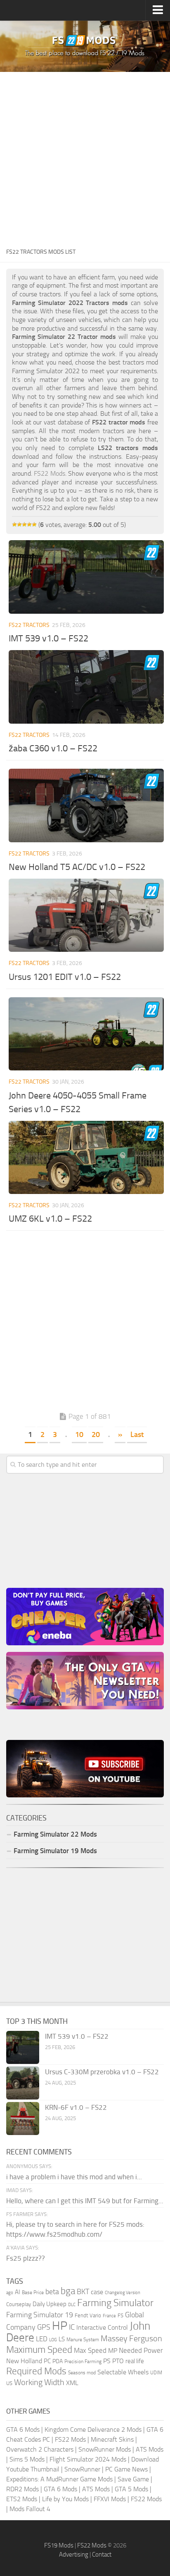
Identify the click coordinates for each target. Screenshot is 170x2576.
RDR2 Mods (22, 2489)
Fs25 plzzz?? (26, 2258)
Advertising (74, 2555)
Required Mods (36, 2371)
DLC (72, 2305)
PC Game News (126, 2469)
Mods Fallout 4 (30, 2509)
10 (79, 1435)
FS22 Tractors (29, 625)
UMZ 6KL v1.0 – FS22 (50, 1219)
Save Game (133, 2479)
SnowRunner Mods (105, 2449)
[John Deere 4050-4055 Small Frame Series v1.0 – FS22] (86, 1034)
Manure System (83, 2340)
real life (135, 2361)
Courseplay (19, 2304)
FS (120, 2315)
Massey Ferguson (131, 2339)
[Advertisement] (85, 157)
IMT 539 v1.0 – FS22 (48, 639)
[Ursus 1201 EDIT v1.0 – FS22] (86, 915)
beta (52, 2292)
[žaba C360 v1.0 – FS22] (86, 687)
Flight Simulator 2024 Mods (88, 2459)
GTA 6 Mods (23, 2429)
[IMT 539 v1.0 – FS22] (86, 577)
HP (60, 2326)
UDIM (156, 2373)
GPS (44, 2327)
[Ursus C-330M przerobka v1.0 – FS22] (23, 2083)
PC (47, 2361)
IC (72, 2327)
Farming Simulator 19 (40, 2315)
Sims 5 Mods (27, 2459)
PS (107, 2361)
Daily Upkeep (50, 2304)
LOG (53, 2340)
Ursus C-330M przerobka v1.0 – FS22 (102, 2072)
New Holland (24, 2361)
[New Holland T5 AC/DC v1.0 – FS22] (86, 805)
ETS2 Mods (22, 2499)
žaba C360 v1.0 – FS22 (53, 748)
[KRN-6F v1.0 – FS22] (23, 2118)
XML (72, 2383)
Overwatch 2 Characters (40, 2449)
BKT (83, 2292)
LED (42, 2339)
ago (10, 2293)
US (9, 2383)
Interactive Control (102, 2328)
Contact (102, 2555)
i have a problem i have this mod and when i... (74, 2177)
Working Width (39, 2382)
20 (96, 1435)
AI (18, 2292)
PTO (118, 2361)
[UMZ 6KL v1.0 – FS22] (86, 1158)
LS (62, 2339)
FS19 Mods (59, 2545)
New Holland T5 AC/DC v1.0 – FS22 (77, 867)
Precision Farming (83, 2361)
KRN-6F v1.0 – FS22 (76, 2107)
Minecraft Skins (112, 2439)
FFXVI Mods (110, 2499)
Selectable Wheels (123, 2372)
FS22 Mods (70, 2439)
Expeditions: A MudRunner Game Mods (59, 2479)
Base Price (33, 2292)
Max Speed (90, 2350)
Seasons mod (82, 2373)
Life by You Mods (65, 2499)
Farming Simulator (115, 2303)
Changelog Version (123, 2293)
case (97, 2292)
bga (68, 2291)
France (109, 2316)
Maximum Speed (39, 2350)
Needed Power (141, 2350)
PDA (58, 2361)
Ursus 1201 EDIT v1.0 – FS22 (65, 977)
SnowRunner (82, 2469)
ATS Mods (150, 2449)
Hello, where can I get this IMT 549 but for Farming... (85, 2201)
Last (137, 1435)
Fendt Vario (88, 2315)
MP (113, 2351)
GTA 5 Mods (131, 2489)
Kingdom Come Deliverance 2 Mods (93, 2429)
